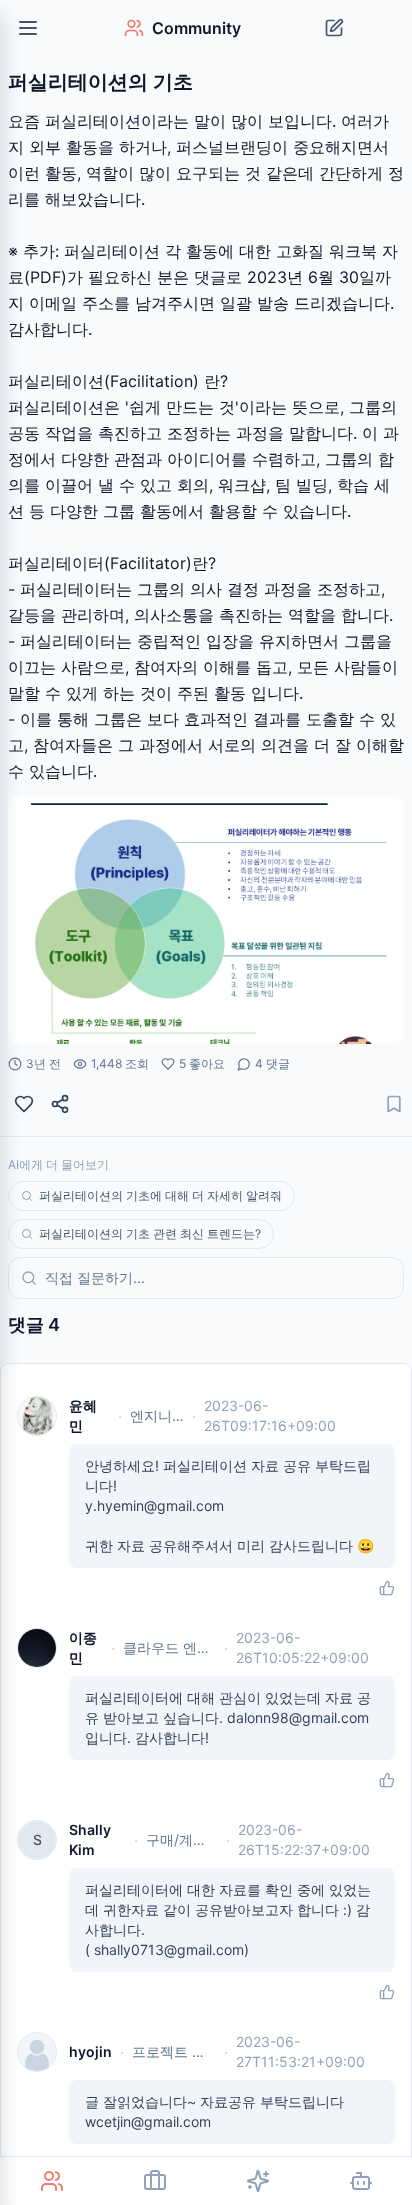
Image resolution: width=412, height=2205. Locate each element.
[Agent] (360, 2181)
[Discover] (257, 2181)
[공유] (60, 1104)
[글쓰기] (334, 28)
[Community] (51, 2181)
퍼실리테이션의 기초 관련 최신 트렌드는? (150, 1233)
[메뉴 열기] (28, 28)
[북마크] (394, 1104)
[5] (24, 1104)
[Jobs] (154, 2181)
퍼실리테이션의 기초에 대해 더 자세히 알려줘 (160, 1195)
